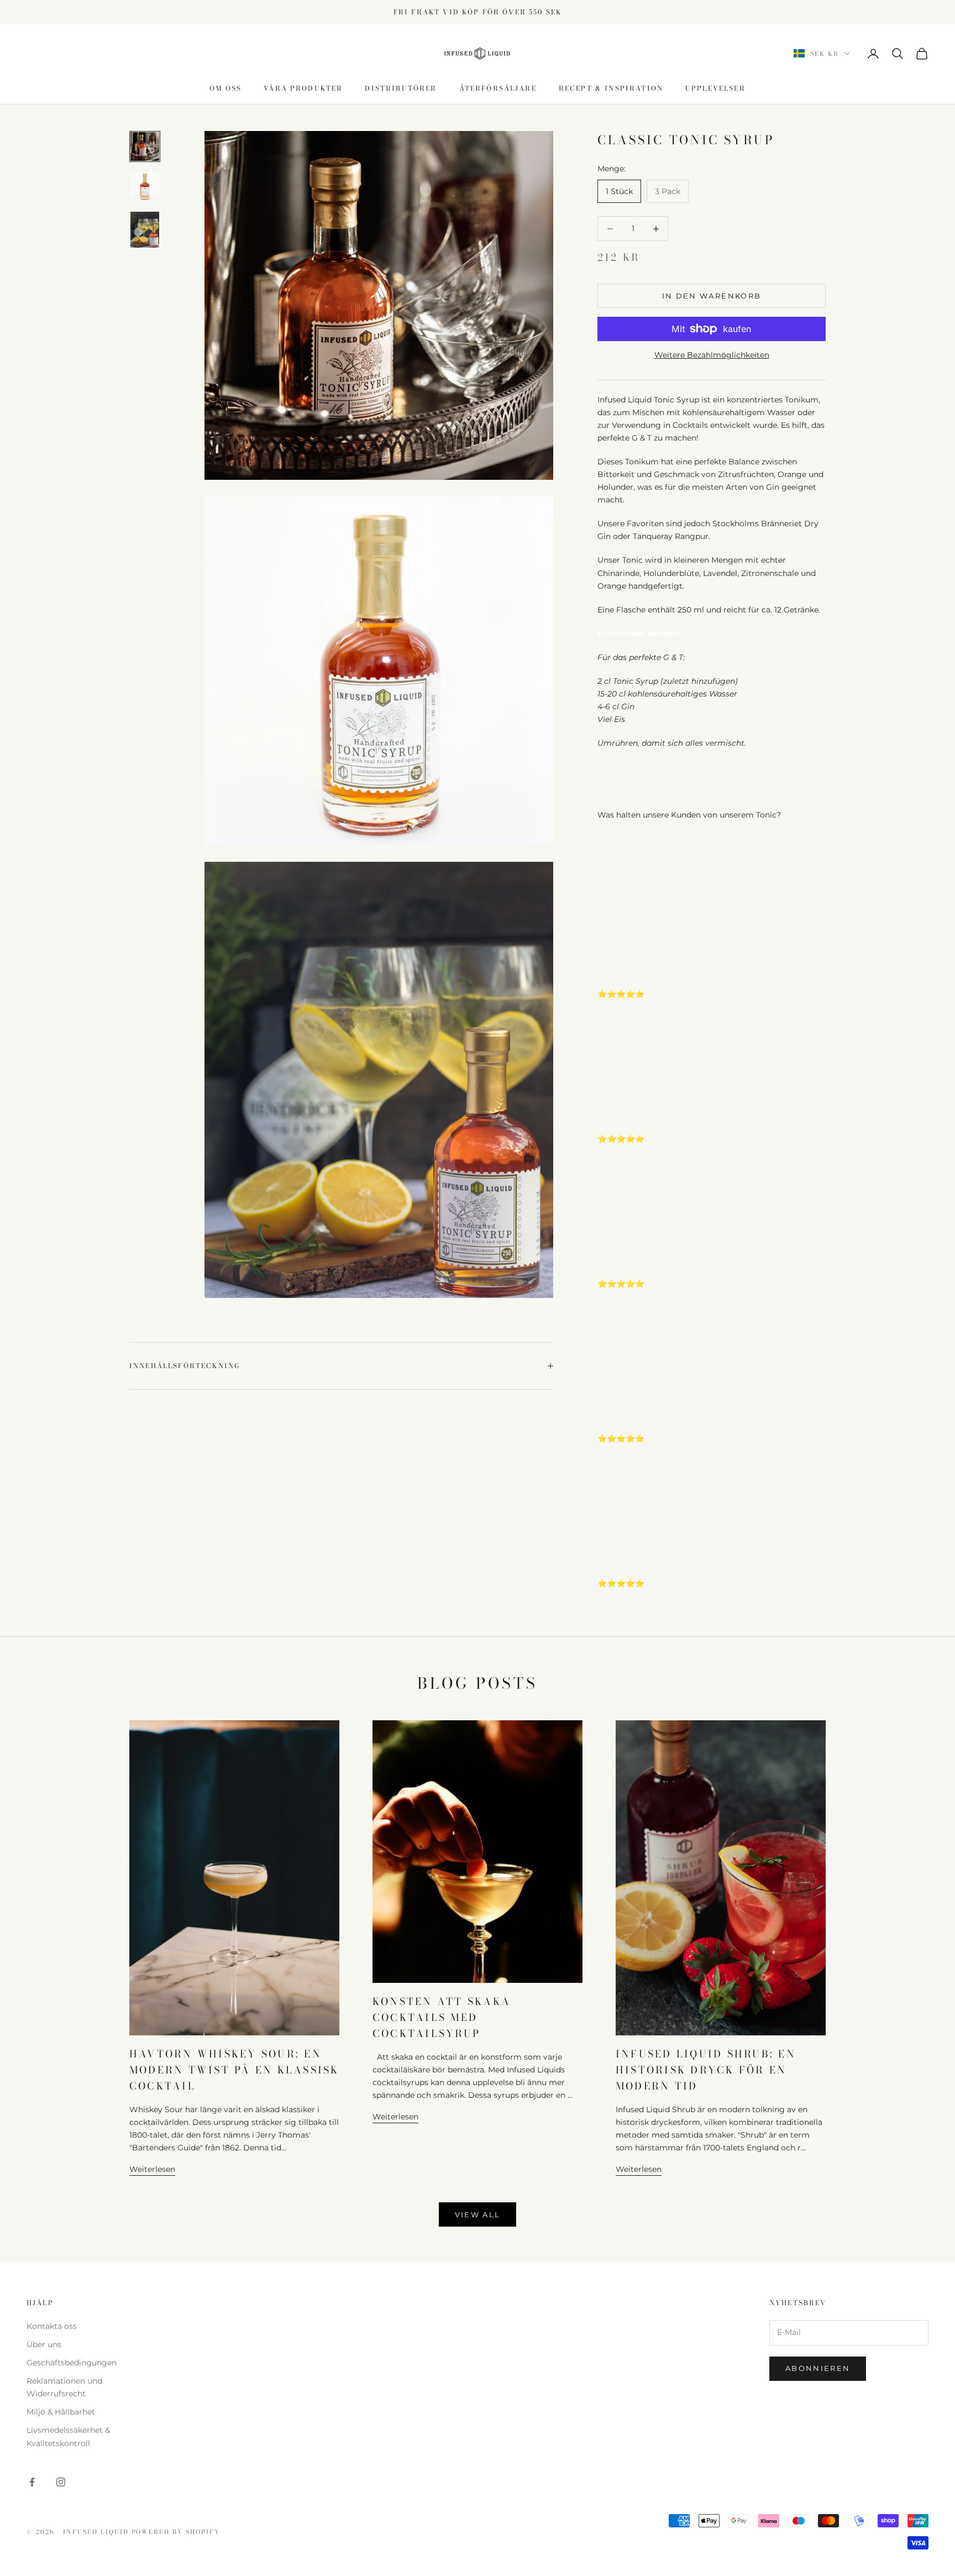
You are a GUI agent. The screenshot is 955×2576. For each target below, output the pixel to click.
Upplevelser (715, 88)
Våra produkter (303, 88)
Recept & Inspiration (611, 88)
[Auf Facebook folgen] (32, 2482)
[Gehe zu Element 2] (145, 186)
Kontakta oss (52, 2326)
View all (478, 2214)
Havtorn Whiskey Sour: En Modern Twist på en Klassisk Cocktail (234, 2070)
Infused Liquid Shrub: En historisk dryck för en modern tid (706, 2070)
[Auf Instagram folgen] (61, 2482)
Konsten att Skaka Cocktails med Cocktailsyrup (442, 2017)
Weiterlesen (152, 2169)
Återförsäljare (498, 88)
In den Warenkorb (712, 296)
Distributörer (401, 88)
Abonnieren (818, 2368)
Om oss (225, 88)
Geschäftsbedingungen (72, 2363)
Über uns (44, 2344)
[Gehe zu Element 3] (145, 230)
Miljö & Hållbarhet (61, 2412)
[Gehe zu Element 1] (145, 146)
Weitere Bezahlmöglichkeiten (712, 355)
